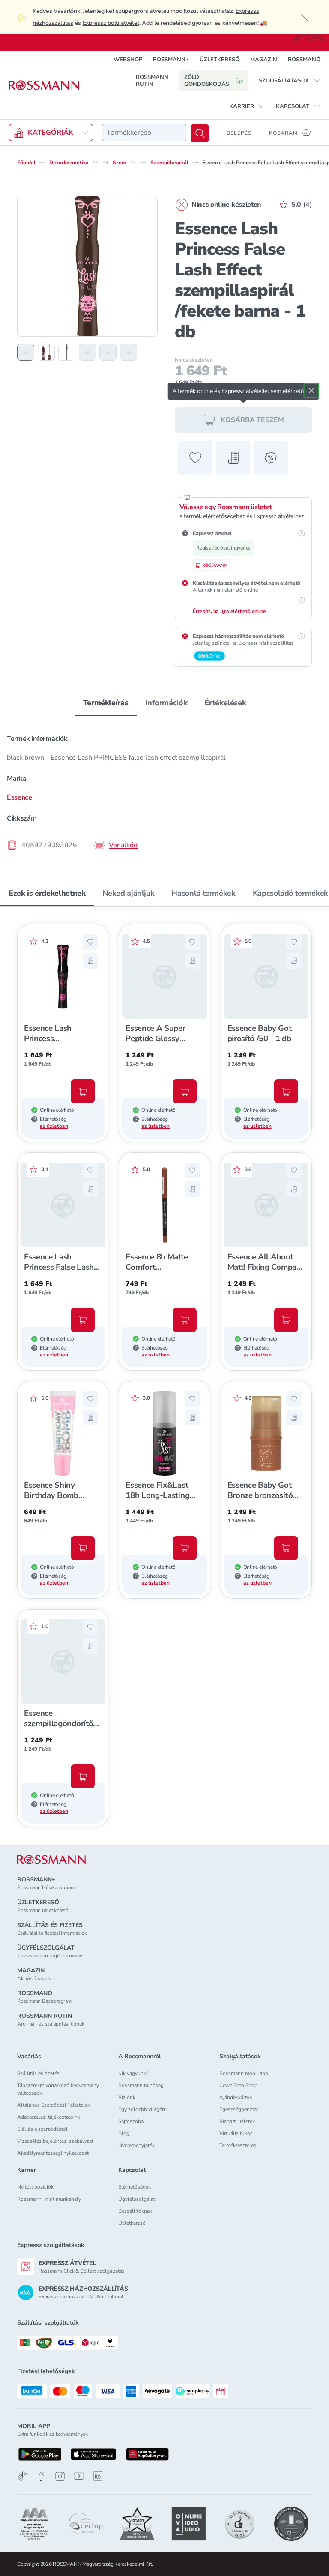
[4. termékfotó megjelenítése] (87, 352)
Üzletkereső (132, 2223)
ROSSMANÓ (304, 60)
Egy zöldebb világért (142, 2109)
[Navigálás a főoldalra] (44, 85)
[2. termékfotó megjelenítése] (46, 352)
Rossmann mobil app (244, 2073)
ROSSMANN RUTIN (152, 81)
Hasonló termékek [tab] (203, 893)
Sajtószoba (131, 2121)
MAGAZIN (264, 60)
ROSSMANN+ (171, 60)
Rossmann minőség (141, 2085)
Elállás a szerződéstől (42, 2129)
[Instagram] (60, 2476)
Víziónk (127, 2097)
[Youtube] (79, 2476)
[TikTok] (22, 2476)
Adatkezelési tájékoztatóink (49, 2117)
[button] (290, 81)
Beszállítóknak (135, 2211)
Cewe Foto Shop (238, 2085)
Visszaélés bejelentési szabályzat (55, 2141)
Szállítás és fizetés (38, 2073)
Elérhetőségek (135, 2187)
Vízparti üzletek (237, 2121)
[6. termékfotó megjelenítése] (129, 352)
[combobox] (144, 133)
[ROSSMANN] (51, 1860)
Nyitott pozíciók (35, 2187)
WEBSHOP (128, 60)
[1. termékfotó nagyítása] (87, 266)
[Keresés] (200, 133)
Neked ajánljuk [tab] (128, 893)
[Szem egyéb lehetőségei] (133, 162)
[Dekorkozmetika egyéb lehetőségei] (96, 162)
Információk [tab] (166, 703)
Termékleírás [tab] (106, 703)
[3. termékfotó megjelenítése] (67, 352)
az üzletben (54, 1126)
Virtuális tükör (236, 2133)
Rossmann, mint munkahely (49, 2199)
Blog (124, 2133)
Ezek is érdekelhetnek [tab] (47, 893)
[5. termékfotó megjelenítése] (108, 352)
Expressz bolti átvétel (111, 23)
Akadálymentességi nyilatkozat (53, 2153)
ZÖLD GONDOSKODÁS (207, 81)
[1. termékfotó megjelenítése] (26, 352)
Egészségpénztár (239, 2109)
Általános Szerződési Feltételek (54, 2105)
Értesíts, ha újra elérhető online (229, 611)
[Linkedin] (98, 2476)
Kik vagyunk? (133, 2073)
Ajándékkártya (236, 2097)
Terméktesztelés (238, 2145)
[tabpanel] (164, 789)
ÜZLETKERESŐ (220, 60)
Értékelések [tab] (225, 703)
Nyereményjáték (136, 2145)
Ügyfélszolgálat (137, 2199)
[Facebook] (41, 2476)
